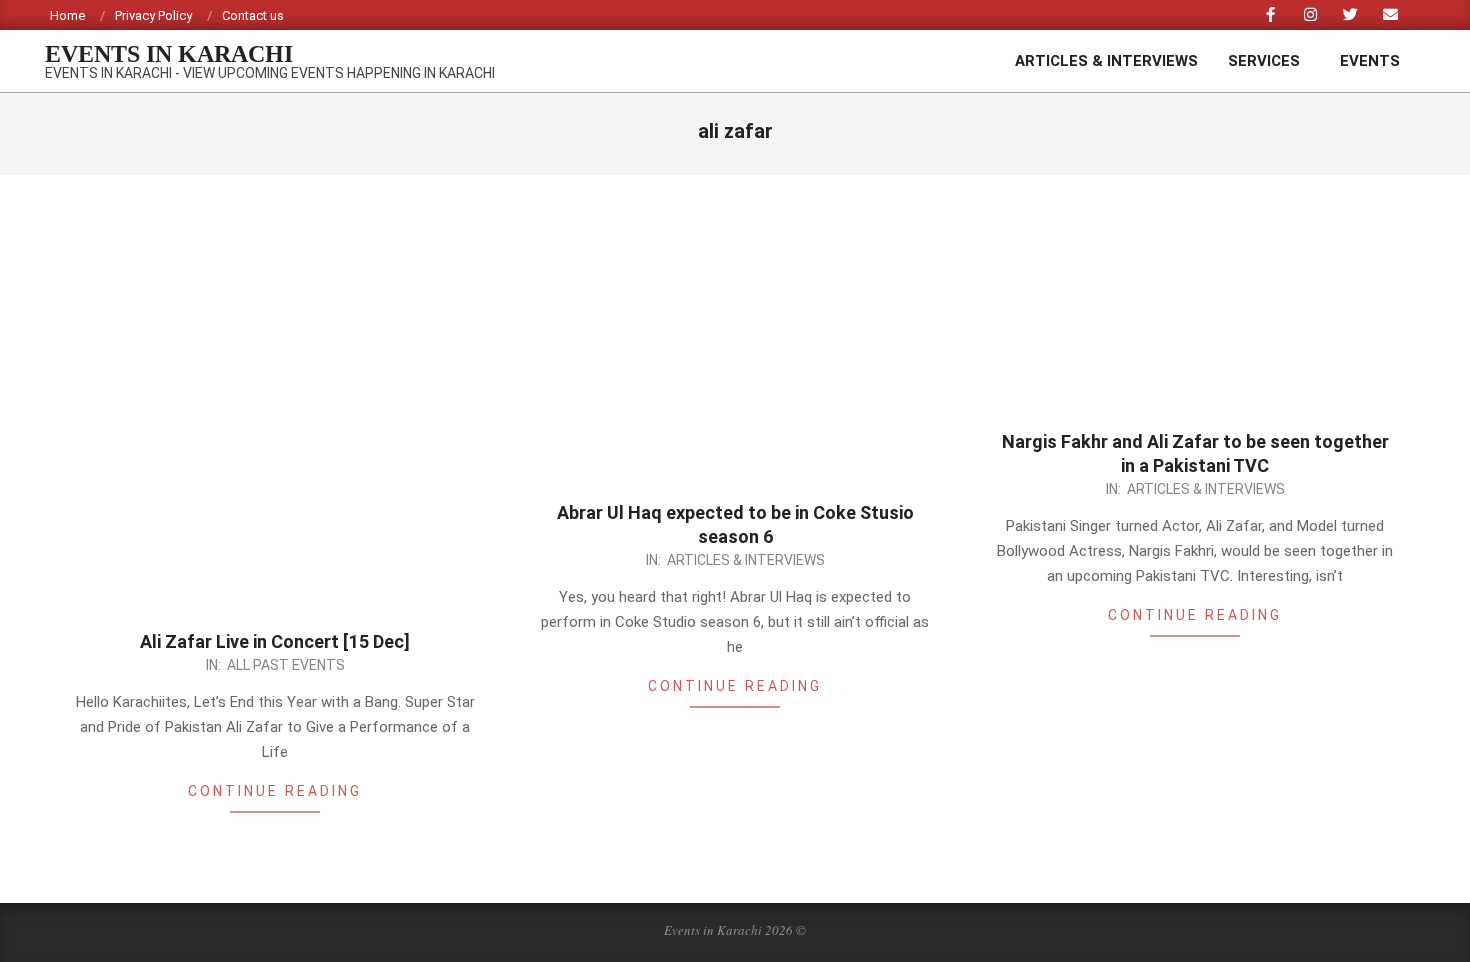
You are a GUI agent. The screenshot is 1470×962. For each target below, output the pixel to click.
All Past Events (286, 665)
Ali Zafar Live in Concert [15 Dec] (275, 641)
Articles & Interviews (746, 560)
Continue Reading (275, 791)
